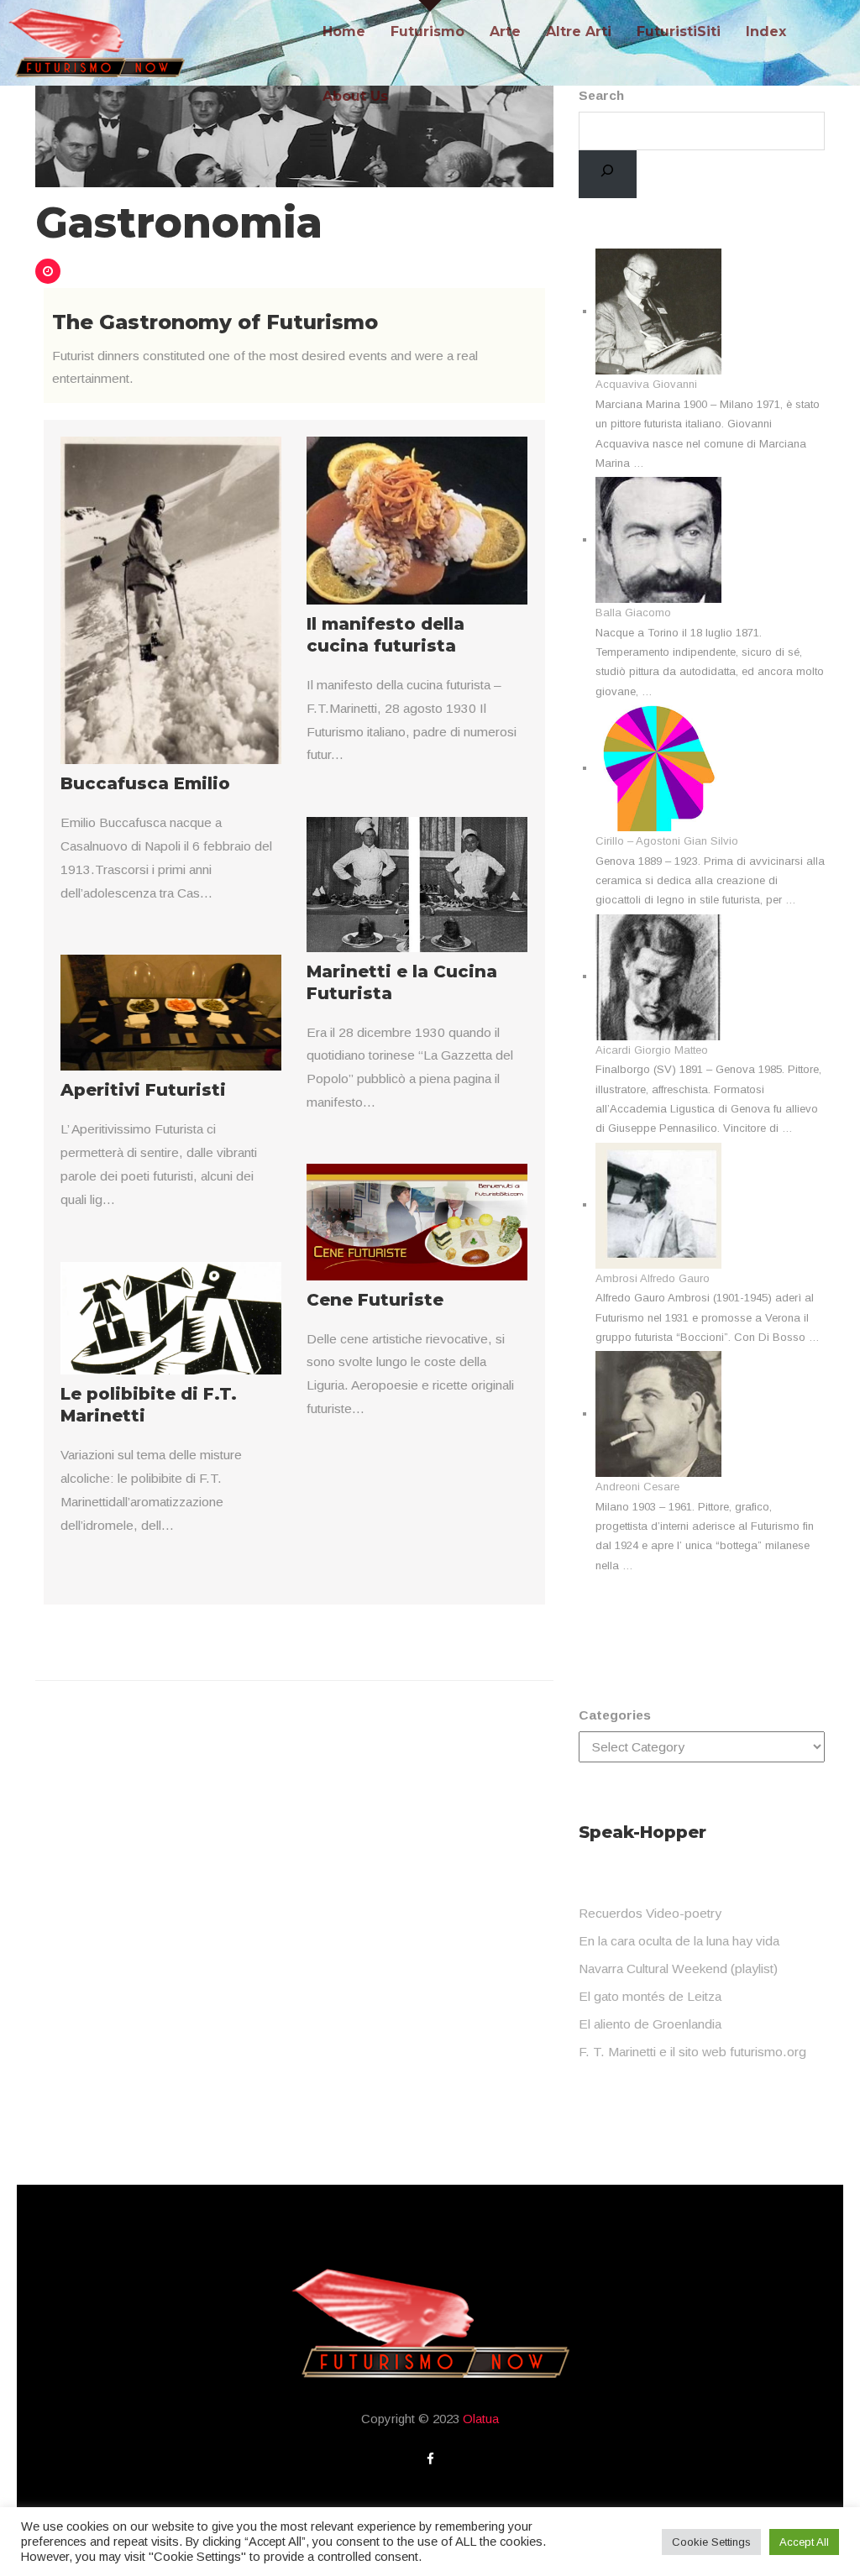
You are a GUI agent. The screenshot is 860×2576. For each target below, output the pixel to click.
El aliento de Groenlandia (650, 2024)
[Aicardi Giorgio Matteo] (658, 976)
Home (344, 31)
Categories (615, 1715)
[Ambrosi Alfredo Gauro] (658, 1204)
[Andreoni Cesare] (658, 1414)
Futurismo (427, 31)
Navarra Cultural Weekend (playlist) (678, 1969)
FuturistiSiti (679, 31)
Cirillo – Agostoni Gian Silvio (667, 841)
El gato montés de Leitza (650, 1996)
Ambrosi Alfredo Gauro (653, 1278)
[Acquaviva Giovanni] (658, 311)
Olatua (481, 2419)
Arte (505, 31)
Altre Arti (579, 31)
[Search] (608, 175)
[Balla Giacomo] (658, 539)
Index (766, 31)
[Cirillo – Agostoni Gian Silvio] (658, 768)
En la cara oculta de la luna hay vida (679, 1941)
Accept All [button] (804, 2542)
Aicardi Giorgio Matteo (652, 1050)
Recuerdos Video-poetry (650, 1913)
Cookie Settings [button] (711, 2542)
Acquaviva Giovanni (646, 384)
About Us (355, 96)
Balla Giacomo (633, 613)
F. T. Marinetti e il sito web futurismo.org (692, 2052)
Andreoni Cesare (637, 1487)
